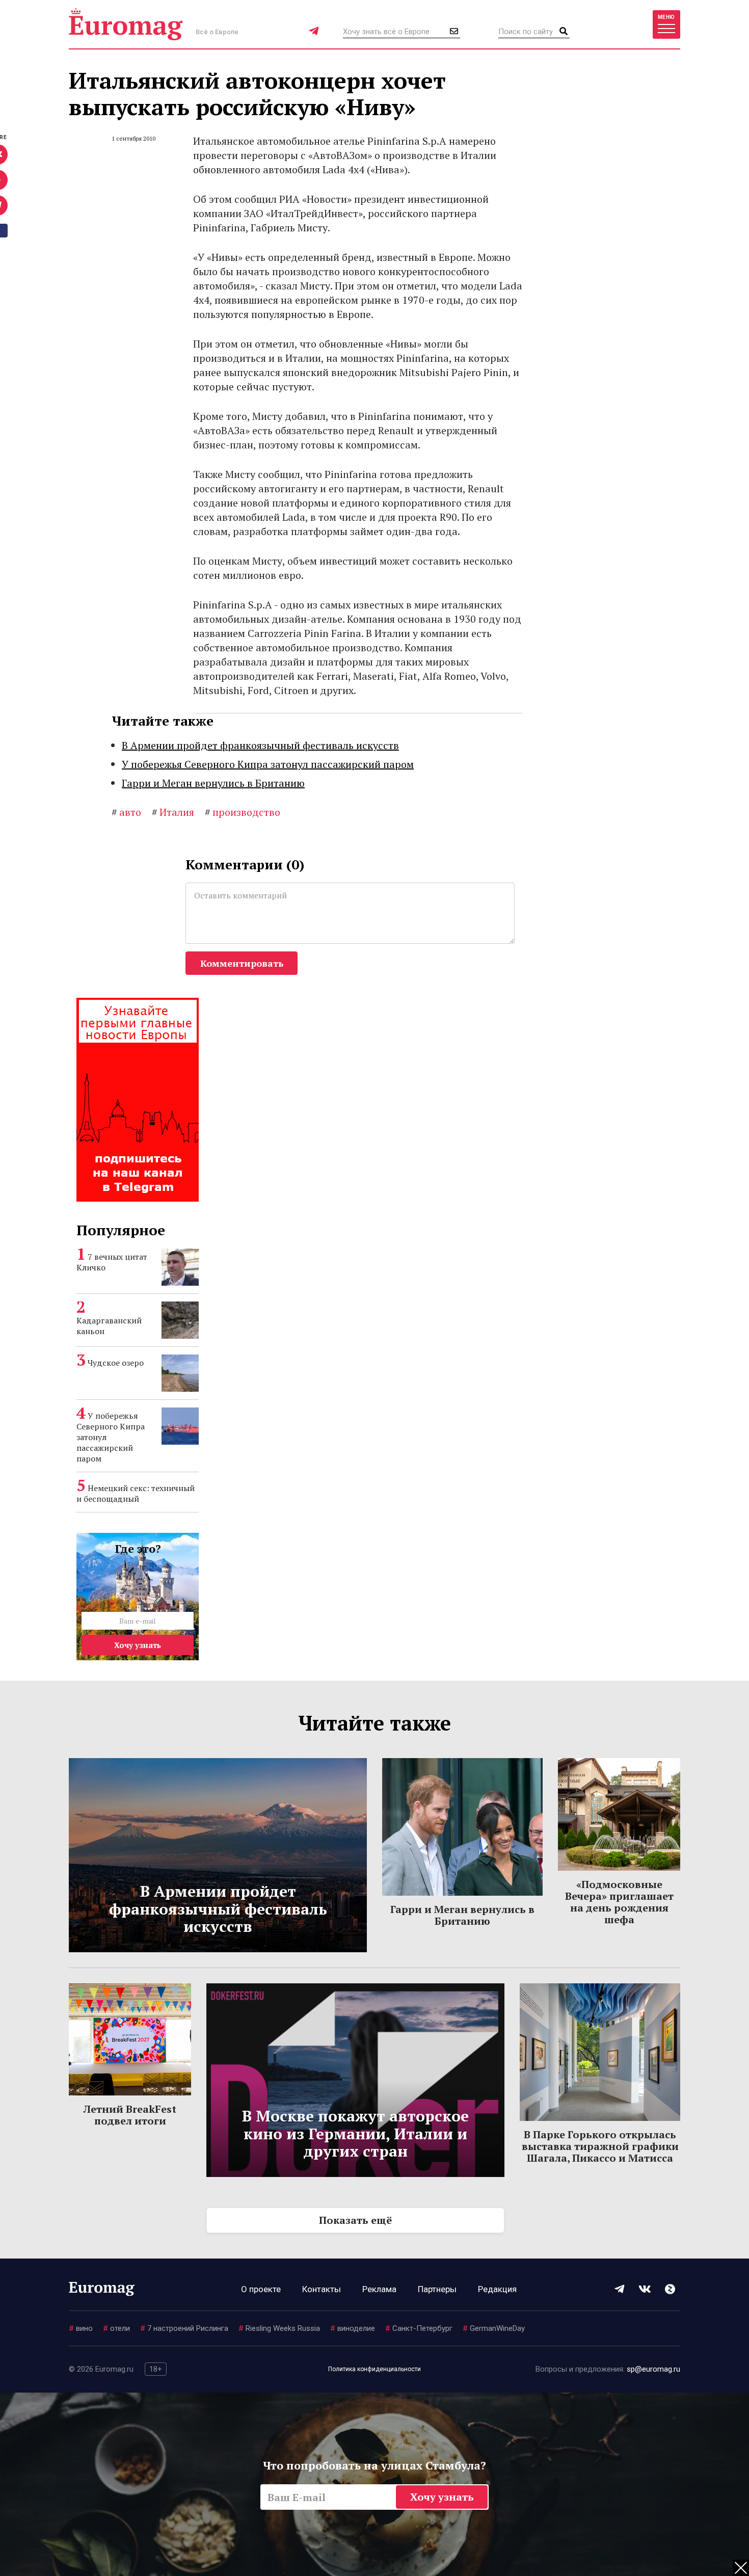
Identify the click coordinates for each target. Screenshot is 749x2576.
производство (243, 812)
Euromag (126, 24)
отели (116, 2328)
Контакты (322, 2289)
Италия (173, 812)
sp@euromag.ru (653, 2369)
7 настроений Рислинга (184, 2328)
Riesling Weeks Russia (279, 2328)
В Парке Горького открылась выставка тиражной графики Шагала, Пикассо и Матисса (600, 2146)
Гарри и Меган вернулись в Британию (213, 783)
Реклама (379, 2289)
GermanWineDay (494, 2328)
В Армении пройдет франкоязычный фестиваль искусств (260, 745)
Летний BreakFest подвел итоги (130, 2115)
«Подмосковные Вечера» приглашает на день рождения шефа (619, 1902)
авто (126, 812)
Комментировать (242, 963)
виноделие (353, 2328)
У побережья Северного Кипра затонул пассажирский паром (268, 764)
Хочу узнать (138, 1645)
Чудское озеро (116, 1363)
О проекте (261, 2289)
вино (81, 2328)
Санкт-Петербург (419, 2328)
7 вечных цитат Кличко (112, 1262)
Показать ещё (355, 2220)
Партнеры (437, 2289)
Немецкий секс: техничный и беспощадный (136, 1493)
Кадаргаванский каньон (109, 1326)
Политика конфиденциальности (374, 2369)
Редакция (497, 2289)
